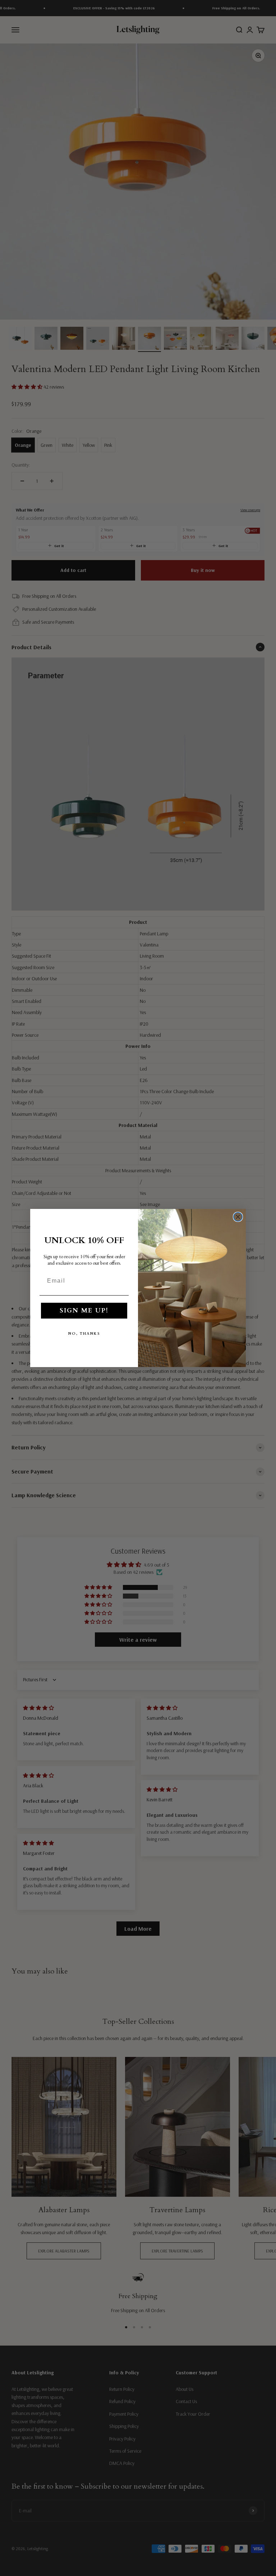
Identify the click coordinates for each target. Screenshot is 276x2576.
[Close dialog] (238, 1217)
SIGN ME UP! (84, 1310)
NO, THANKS (84, 1334)
